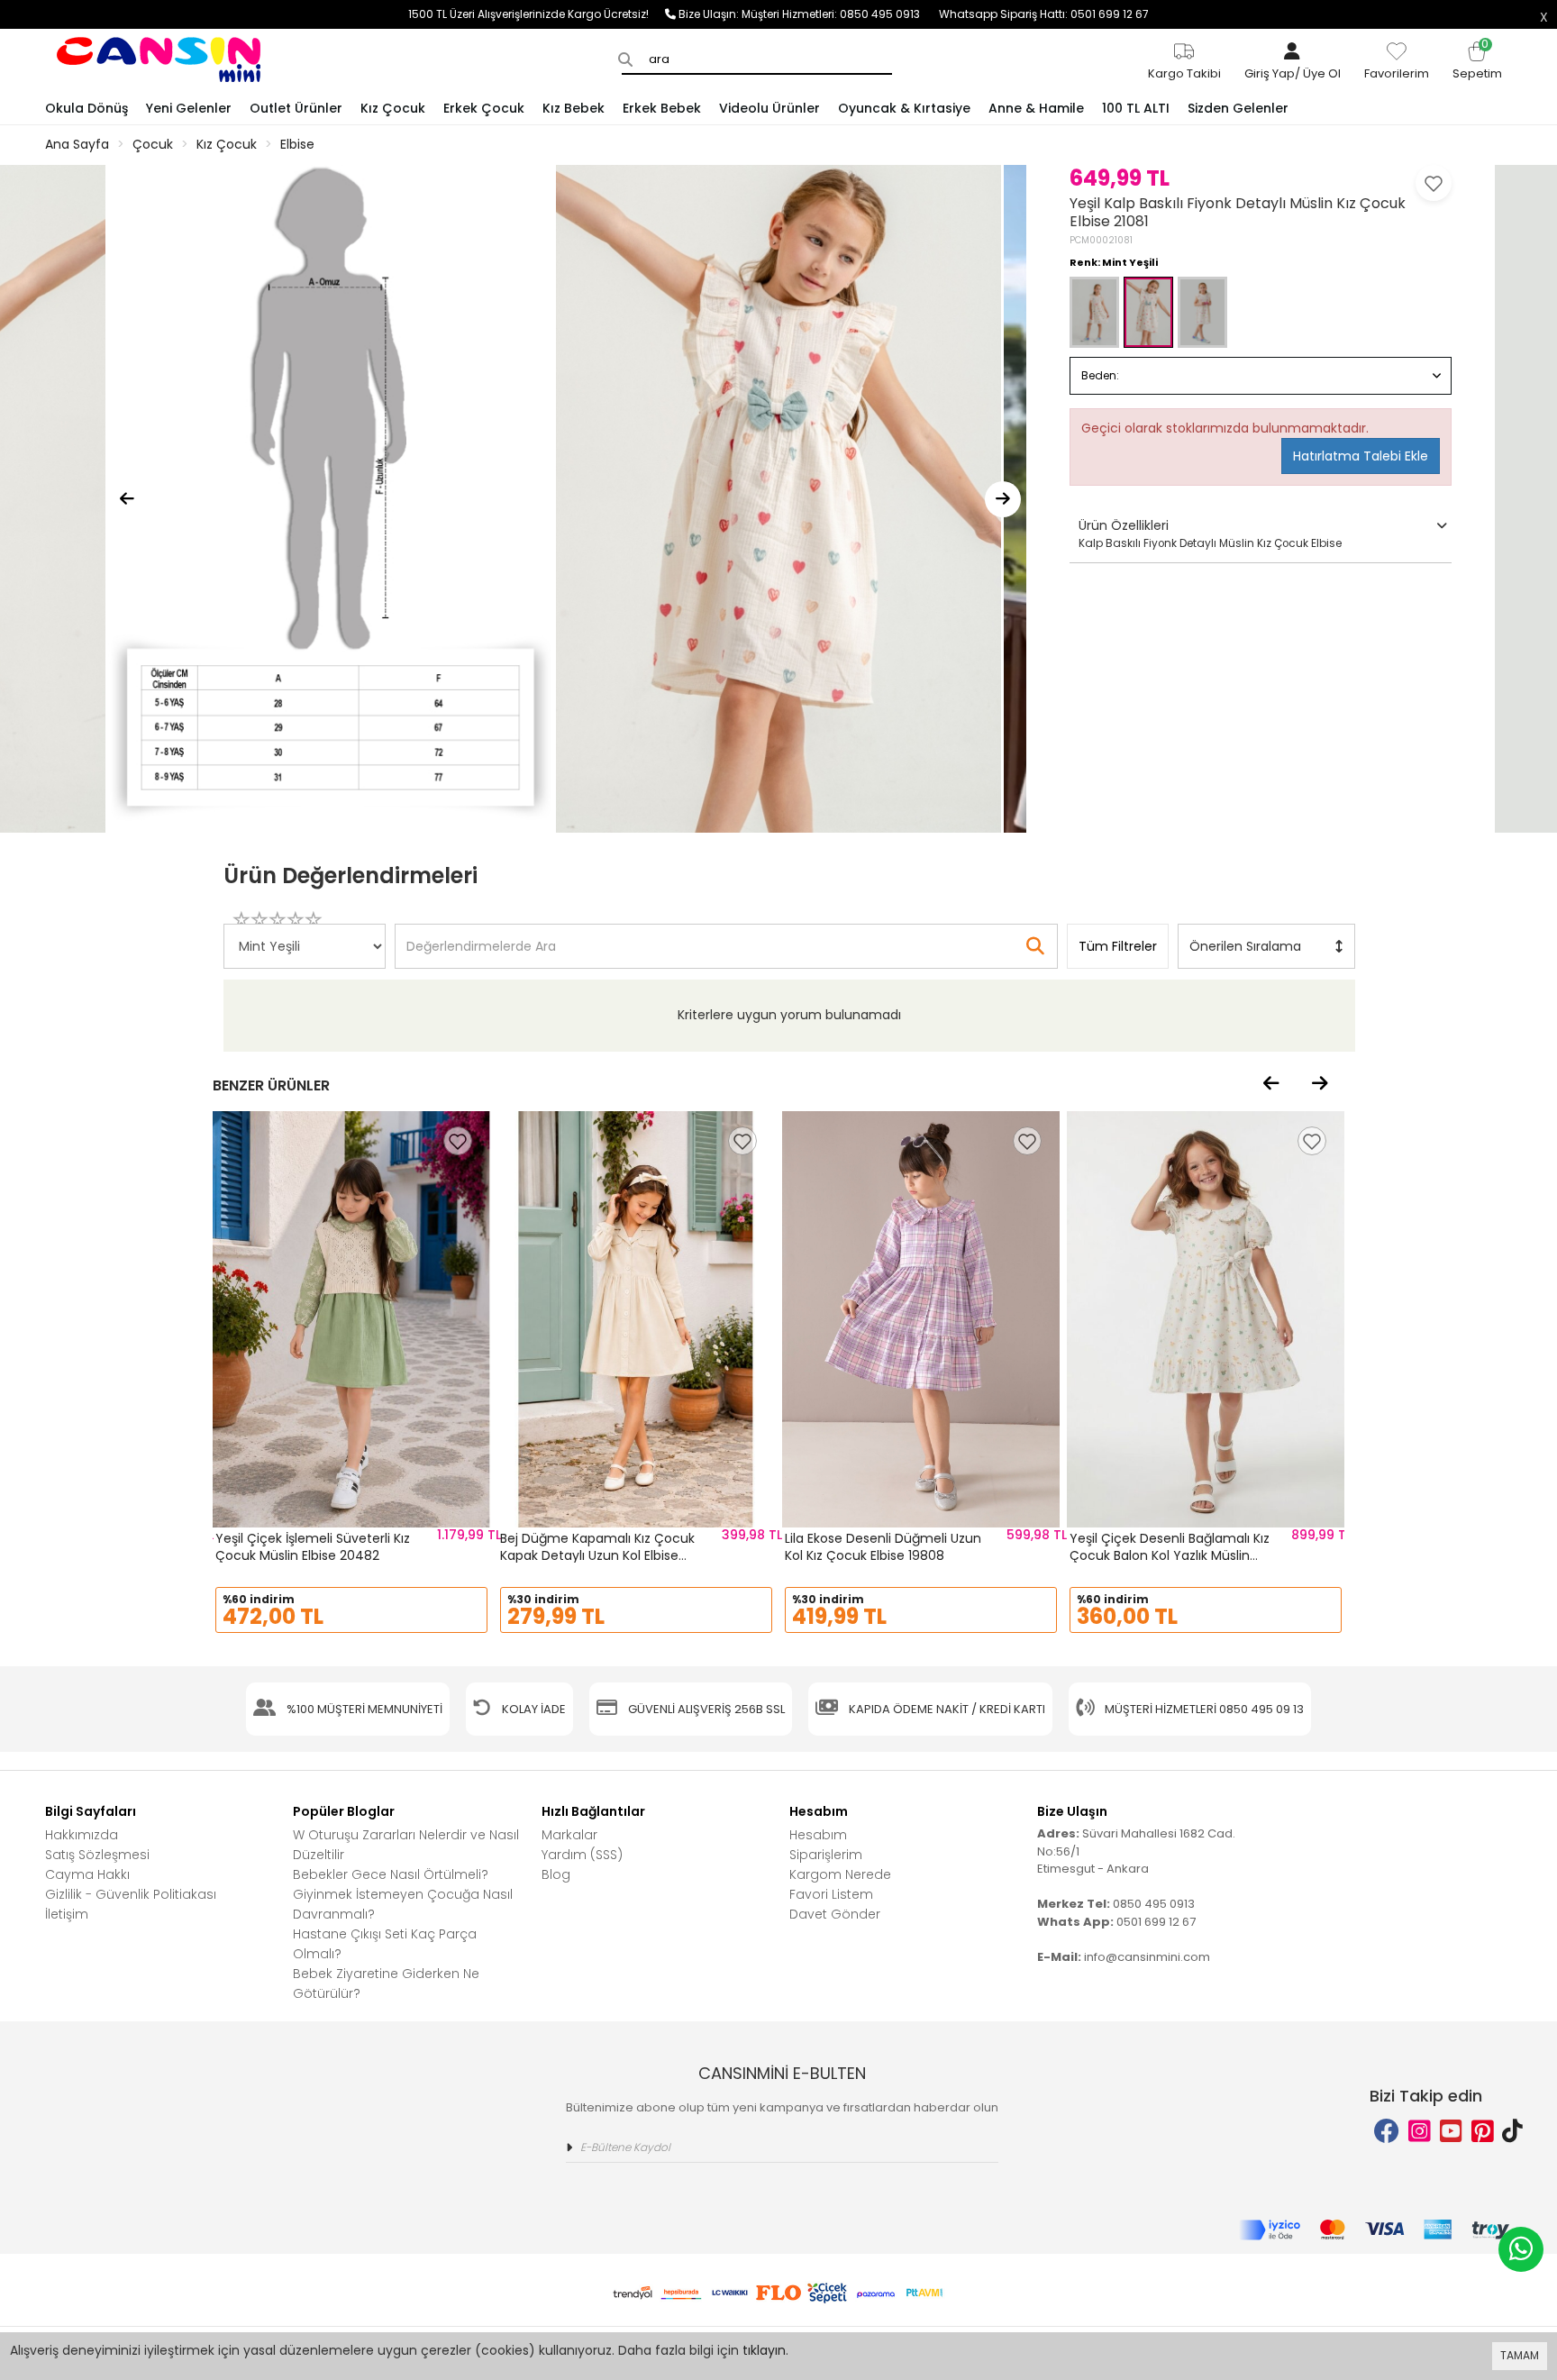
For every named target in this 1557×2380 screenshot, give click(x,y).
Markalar (569, 1835)
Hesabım (818, 1835)
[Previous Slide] (127, 499)
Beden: (1100, 375)
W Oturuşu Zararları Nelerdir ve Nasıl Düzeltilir (406, 1845)
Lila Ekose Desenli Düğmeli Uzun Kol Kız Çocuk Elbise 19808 (883, 1547)
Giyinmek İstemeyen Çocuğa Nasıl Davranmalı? (403, 1904)
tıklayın (764, 2350)
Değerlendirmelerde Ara (480, 937)
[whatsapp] (1521, 2249)
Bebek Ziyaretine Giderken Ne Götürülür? (386, 1983)
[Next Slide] (1003, 499)
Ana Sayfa (77, 144)
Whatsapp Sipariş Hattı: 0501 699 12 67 (1044, 14)
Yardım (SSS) (582, 1855)
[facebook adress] (1387, 2132)
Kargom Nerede (840, 1874)
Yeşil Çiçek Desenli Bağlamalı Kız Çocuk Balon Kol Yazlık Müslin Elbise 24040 (1170, 1556)
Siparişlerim (826, 1855)
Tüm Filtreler (1118, 946)
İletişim (67, 1914)
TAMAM (1520, 2355)
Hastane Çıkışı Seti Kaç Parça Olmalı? (385, 1944)
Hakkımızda (82, 1835)
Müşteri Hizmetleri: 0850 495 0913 (840, 14)
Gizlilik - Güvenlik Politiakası (131, 1894)
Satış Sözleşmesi (97, 1855)
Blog (556, 1874)
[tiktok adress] (1512, 2132)
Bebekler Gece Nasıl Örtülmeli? (391, 1874)
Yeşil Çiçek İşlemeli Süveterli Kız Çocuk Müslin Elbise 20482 (313, 1547)
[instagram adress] (1420, 2132)
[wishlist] (458, 1141)
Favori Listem (831, 1894)
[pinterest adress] (1483, 2132)
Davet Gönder (835, 1914)
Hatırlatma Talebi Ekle (1361, 456)
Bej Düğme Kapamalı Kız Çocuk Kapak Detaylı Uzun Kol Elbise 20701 (597, 1556)
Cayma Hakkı (87, 1874)
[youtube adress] (1451, 2132)
